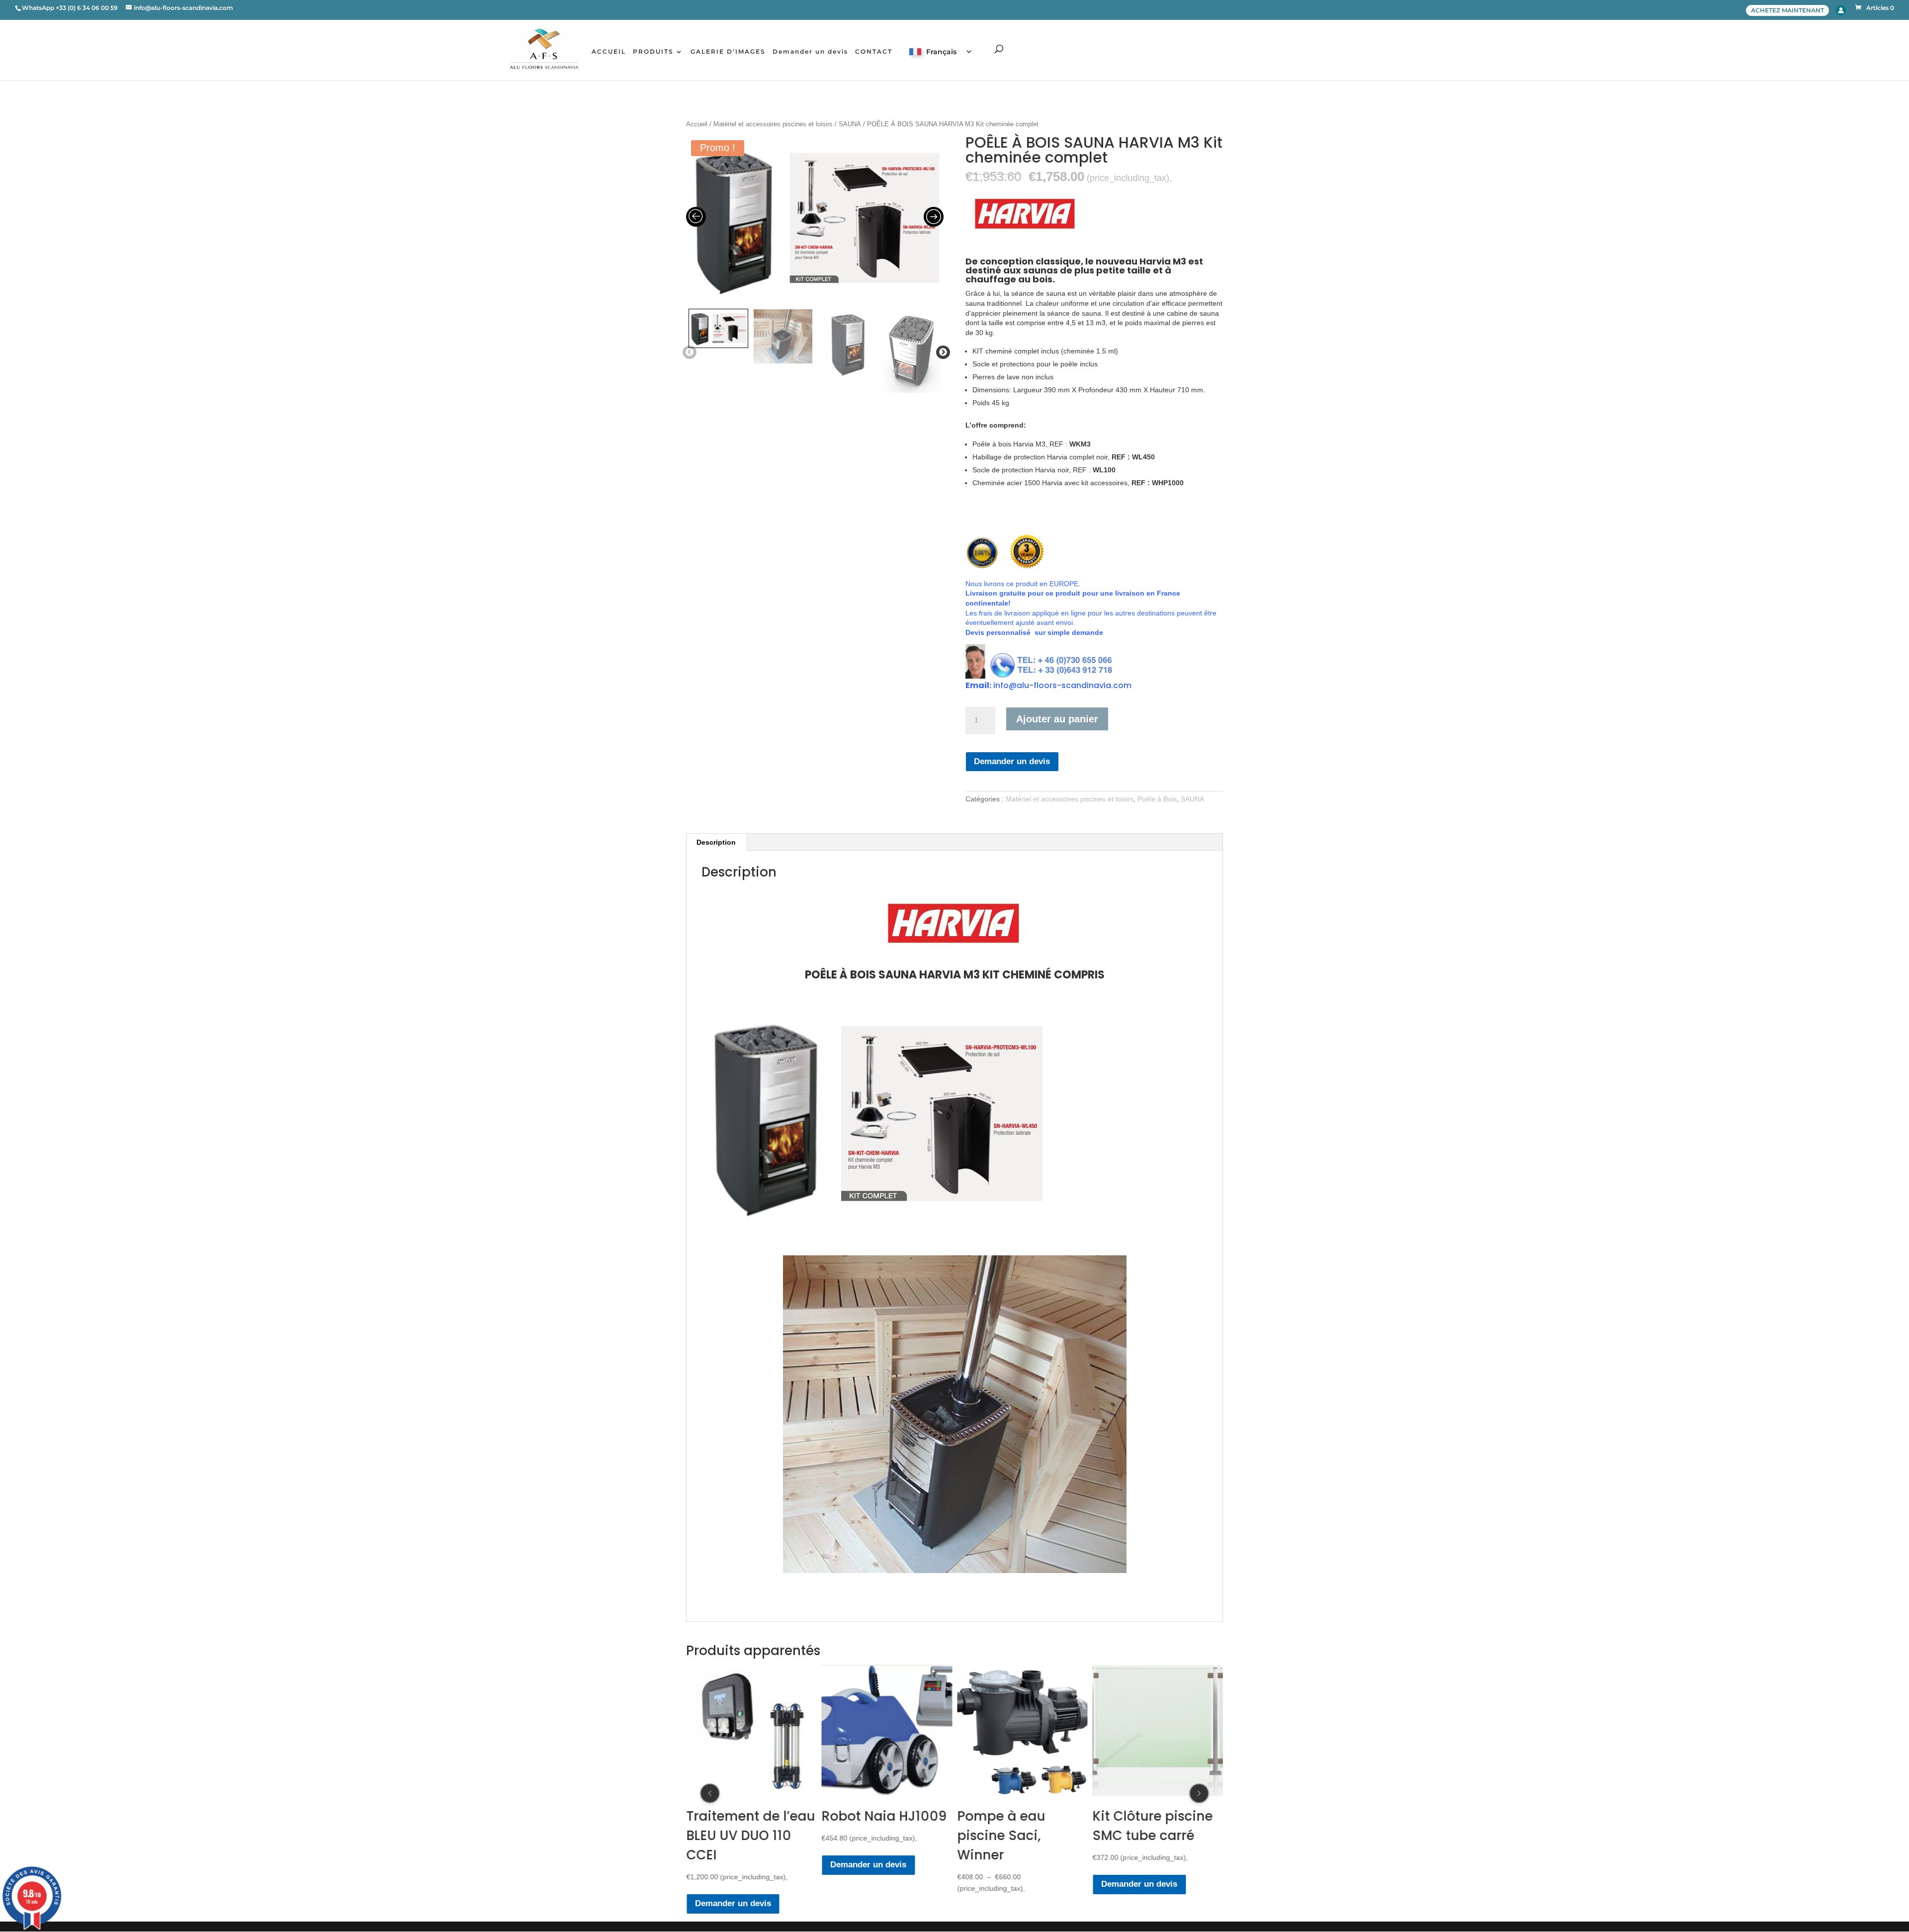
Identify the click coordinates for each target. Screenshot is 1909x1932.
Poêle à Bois (1157, 799)
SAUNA (850, 124)
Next (941, 352)
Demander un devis (810, 52)
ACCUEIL (609, 52)
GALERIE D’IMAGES (728, 52)
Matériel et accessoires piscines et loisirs (773, 124)
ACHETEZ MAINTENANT (1787, 10)
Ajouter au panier (1057, 719)
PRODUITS (653, 52)
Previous (688, 352)
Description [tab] (716, 842)
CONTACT (874, 52)
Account (1841, 10)
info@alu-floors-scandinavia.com (1062, 685)
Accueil (697, 124)
